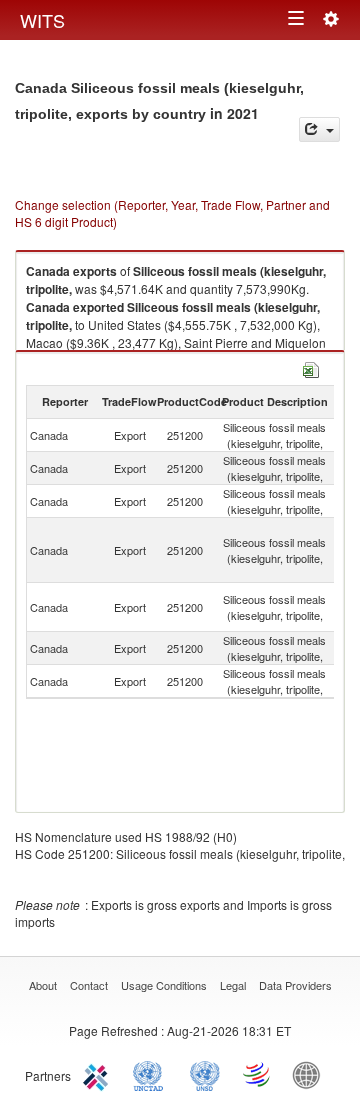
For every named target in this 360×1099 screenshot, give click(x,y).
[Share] (319, 129)
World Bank (311, 1074)
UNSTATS (205, 1074)
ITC (99, 1074)
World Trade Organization (258, 1074)
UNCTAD (152, 1074)
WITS (42, 20)
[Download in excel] (311, 367)
